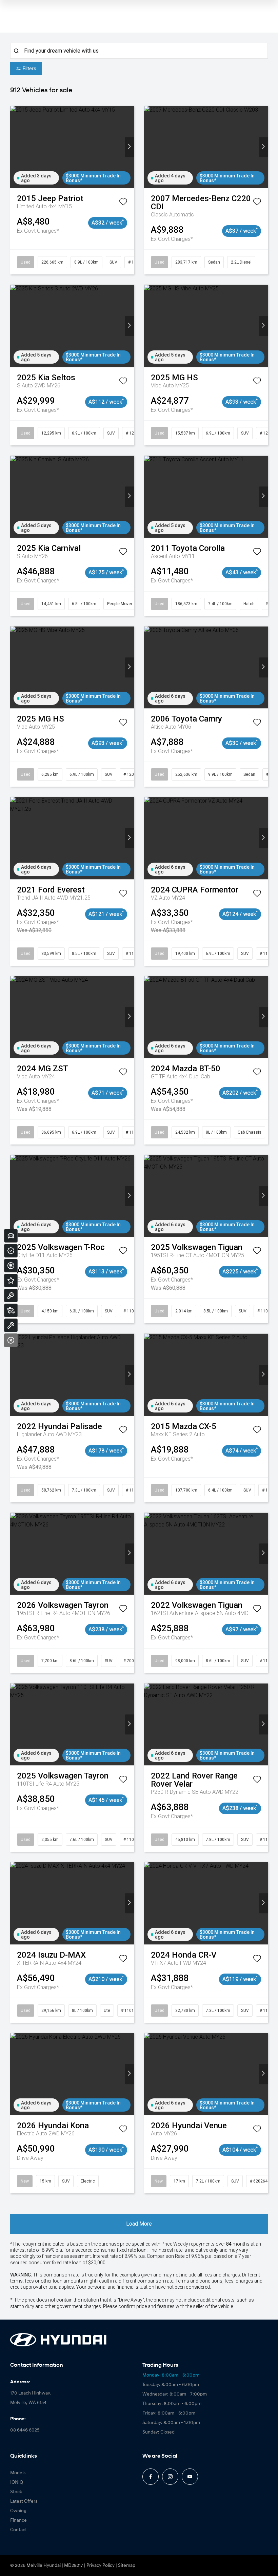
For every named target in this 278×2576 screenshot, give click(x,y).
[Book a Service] (11, 1325)
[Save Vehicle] (123, 203)
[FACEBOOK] (151, 2477)
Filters (29, 69)
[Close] (11, 1340)
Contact (18, 2530)
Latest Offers (24, 2502)
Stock (16, 2492)
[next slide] (129, 147)
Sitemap (127, 2566)
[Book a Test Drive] (11, 1295)
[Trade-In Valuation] (11, 1236)
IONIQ (17, 2483)
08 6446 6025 (25, 2430)
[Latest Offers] (11, 1281)
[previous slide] (15, 147)
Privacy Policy (101, 2566)
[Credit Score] (11, 1251)
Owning (18, 2511)
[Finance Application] (11, 1266)
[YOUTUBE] (190, 2477)
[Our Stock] (11, 1310)
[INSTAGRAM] (170, 2477)
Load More (139, 2224)
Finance (18, 2521)
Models (18, 2473)
